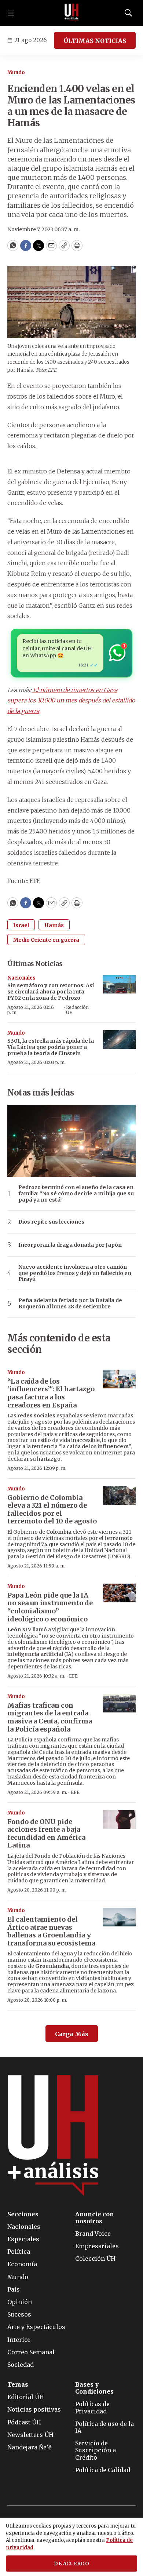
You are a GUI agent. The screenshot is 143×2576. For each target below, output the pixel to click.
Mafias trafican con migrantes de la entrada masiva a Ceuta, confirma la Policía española (50, 1717)
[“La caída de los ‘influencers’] (119, 1379)
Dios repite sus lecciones (51, 1222)
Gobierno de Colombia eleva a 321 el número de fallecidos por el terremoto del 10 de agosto (52, 1509)
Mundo (16, 72)
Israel (21, 925)
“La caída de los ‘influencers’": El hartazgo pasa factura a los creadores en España (51, 1393)
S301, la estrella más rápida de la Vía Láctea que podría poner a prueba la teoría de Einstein (51, 1047)
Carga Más (72, 2034)
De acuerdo (71, 2564)
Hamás (54, 925)
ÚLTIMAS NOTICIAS (95, 41)
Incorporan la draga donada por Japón (70, 1245)
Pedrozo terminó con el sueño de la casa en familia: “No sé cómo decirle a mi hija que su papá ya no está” (76, 1193)
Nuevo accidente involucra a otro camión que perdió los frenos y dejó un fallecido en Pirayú (75, 1273)
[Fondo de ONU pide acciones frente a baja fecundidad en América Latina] (119, 1819)
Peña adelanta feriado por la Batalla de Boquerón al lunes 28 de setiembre (70, 1304)
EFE (73, 1676)
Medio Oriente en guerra (46, 940)
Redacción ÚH (77, 1010)
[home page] (71, 13)
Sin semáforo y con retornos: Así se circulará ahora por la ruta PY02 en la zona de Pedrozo (51, 992)
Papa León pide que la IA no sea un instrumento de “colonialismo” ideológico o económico (50, 1607)
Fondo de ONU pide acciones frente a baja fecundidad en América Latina (46, 1834)
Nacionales (21, 978)
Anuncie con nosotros (95, 2218)
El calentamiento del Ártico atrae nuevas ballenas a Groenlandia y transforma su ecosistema (51, 1931)
